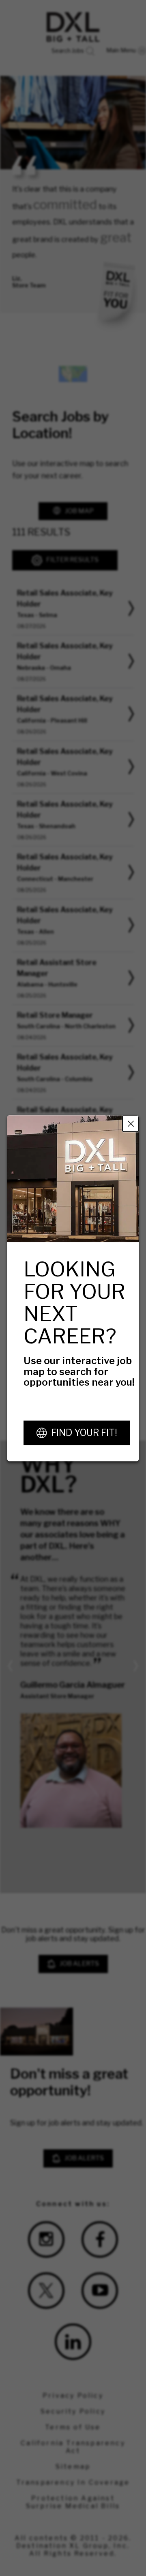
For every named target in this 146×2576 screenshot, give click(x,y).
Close (131, 1123)
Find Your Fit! (84, 1432)
